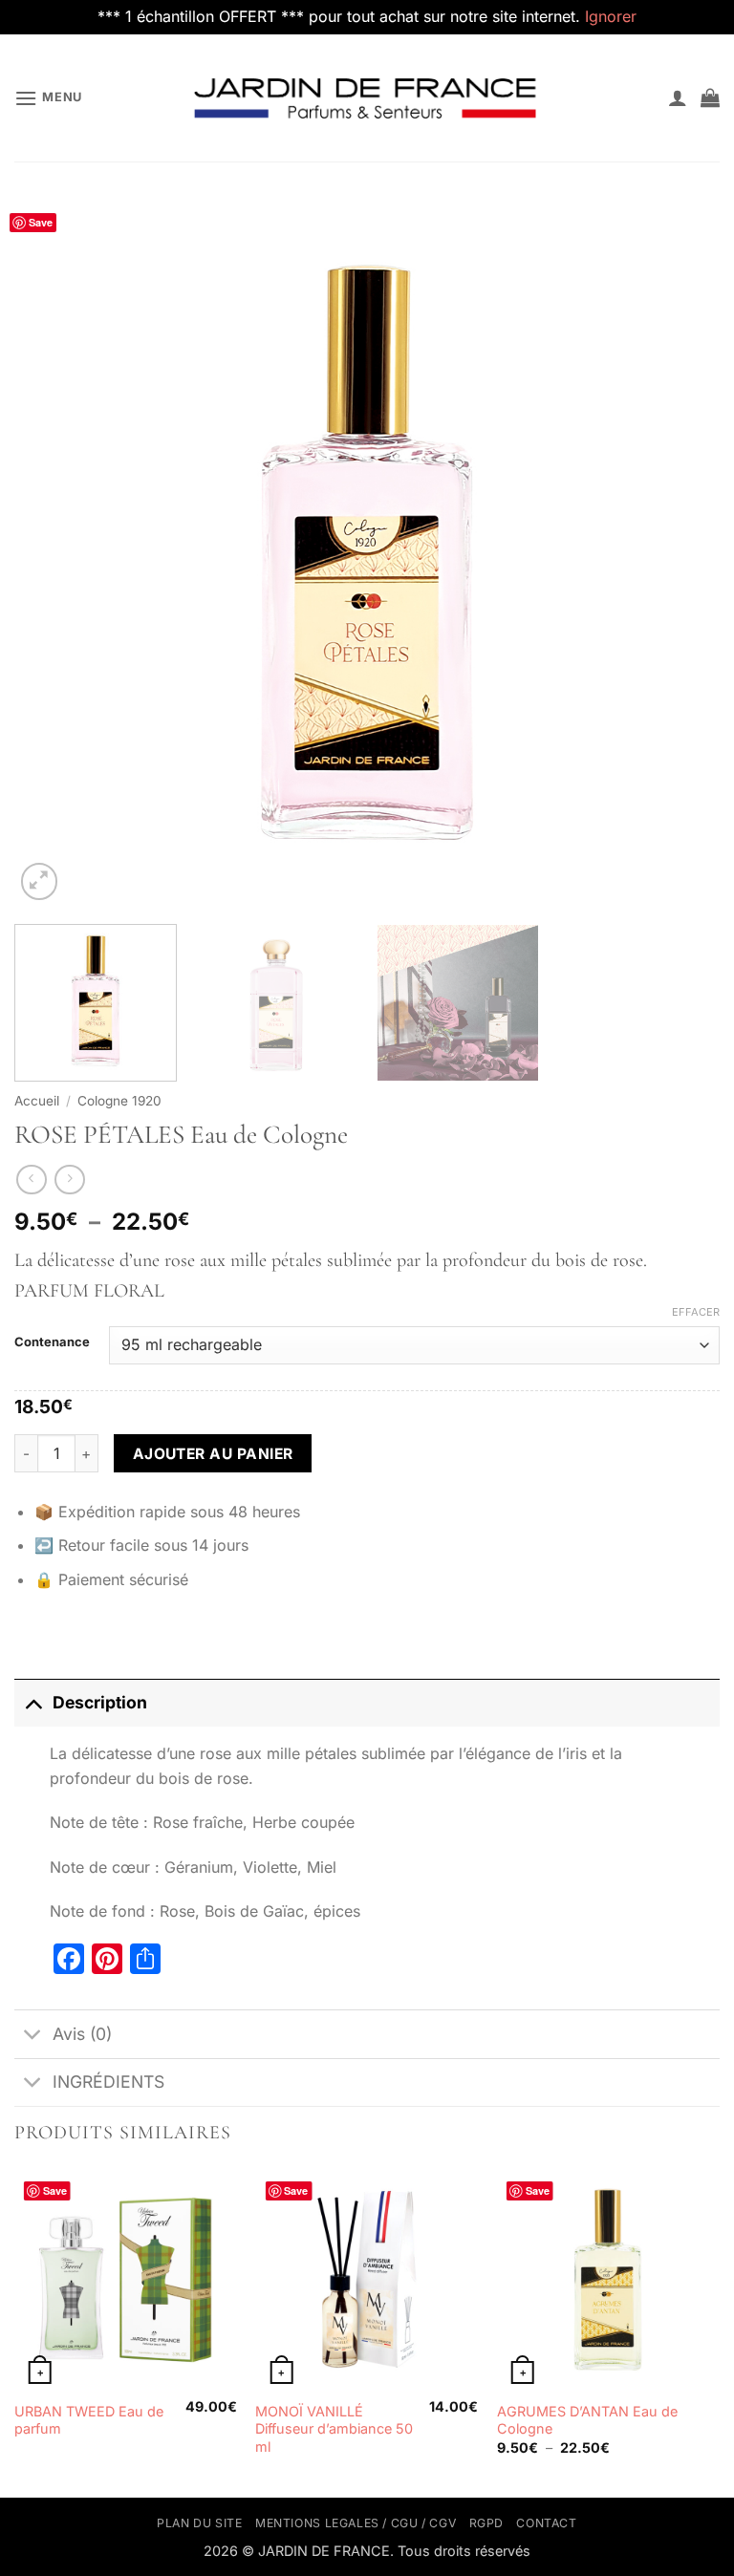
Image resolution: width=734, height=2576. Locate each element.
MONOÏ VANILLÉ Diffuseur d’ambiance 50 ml (334, 2429)
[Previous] (53, 552)
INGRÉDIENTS (108, 2082)
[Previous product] (69, 1180)
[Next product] (31, 1180)
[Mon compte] (678, 97)
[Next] (681, 552)
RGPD (486, 2523)
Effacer (696, 1312)
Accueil (37, 1101)
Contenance (52, 1342)
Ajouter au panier (213, 1454)
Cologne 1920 (119, 1101)
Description (100, 1702)
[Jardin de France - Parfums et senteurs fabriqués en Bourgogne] (367, 97)
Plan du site (199, 2523)
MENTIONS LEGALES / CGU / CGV (356, 2523)
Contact (546, 2523)
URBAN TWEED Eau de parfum (89, 2420)
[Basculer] (33, 1702)
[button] (48, 98)
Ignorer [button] (611, 16)
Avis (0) (82, 2034)
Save (41, 222)
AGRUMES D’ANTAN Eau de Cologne (587, 2420)
